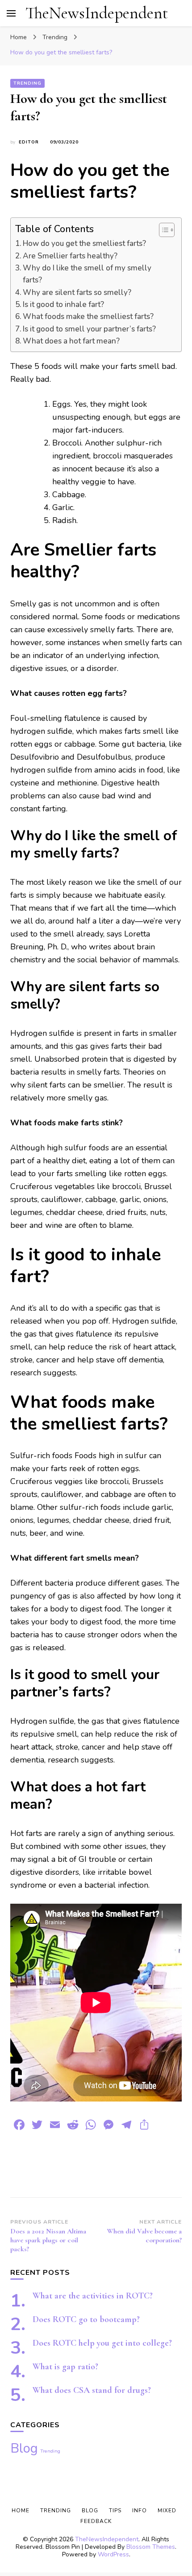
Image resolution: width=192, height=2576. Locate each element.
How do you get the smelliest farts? (84, 243)
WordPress (113, 2554)
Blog (24, 2448)
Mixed (167, 2511)
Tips (115, 2511)
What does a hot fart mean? (71, 341)
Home (21, 2511)
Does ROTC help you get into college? (102, 2343)
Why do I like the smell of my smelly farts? (87, 274)
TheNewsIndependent (97, 13)
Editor (29, 142)
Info (140, 2511)
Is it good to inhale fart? (63, 305)
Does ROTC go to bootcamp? (86, 2319)
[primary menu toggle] (11, 13)
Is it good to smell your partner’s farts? (89, 329)
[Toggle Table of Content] (162, 230)
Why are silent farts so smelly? (77, 292)
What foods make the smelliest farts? (88, 317)
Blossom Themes (151, 2547)
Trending (27, 83)
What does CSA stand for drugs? (92, 2390)
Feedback (96, 2521)
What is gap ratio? (65, 2367)
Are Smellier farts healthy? (70, 256)
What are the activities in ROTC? (93, 2296)
